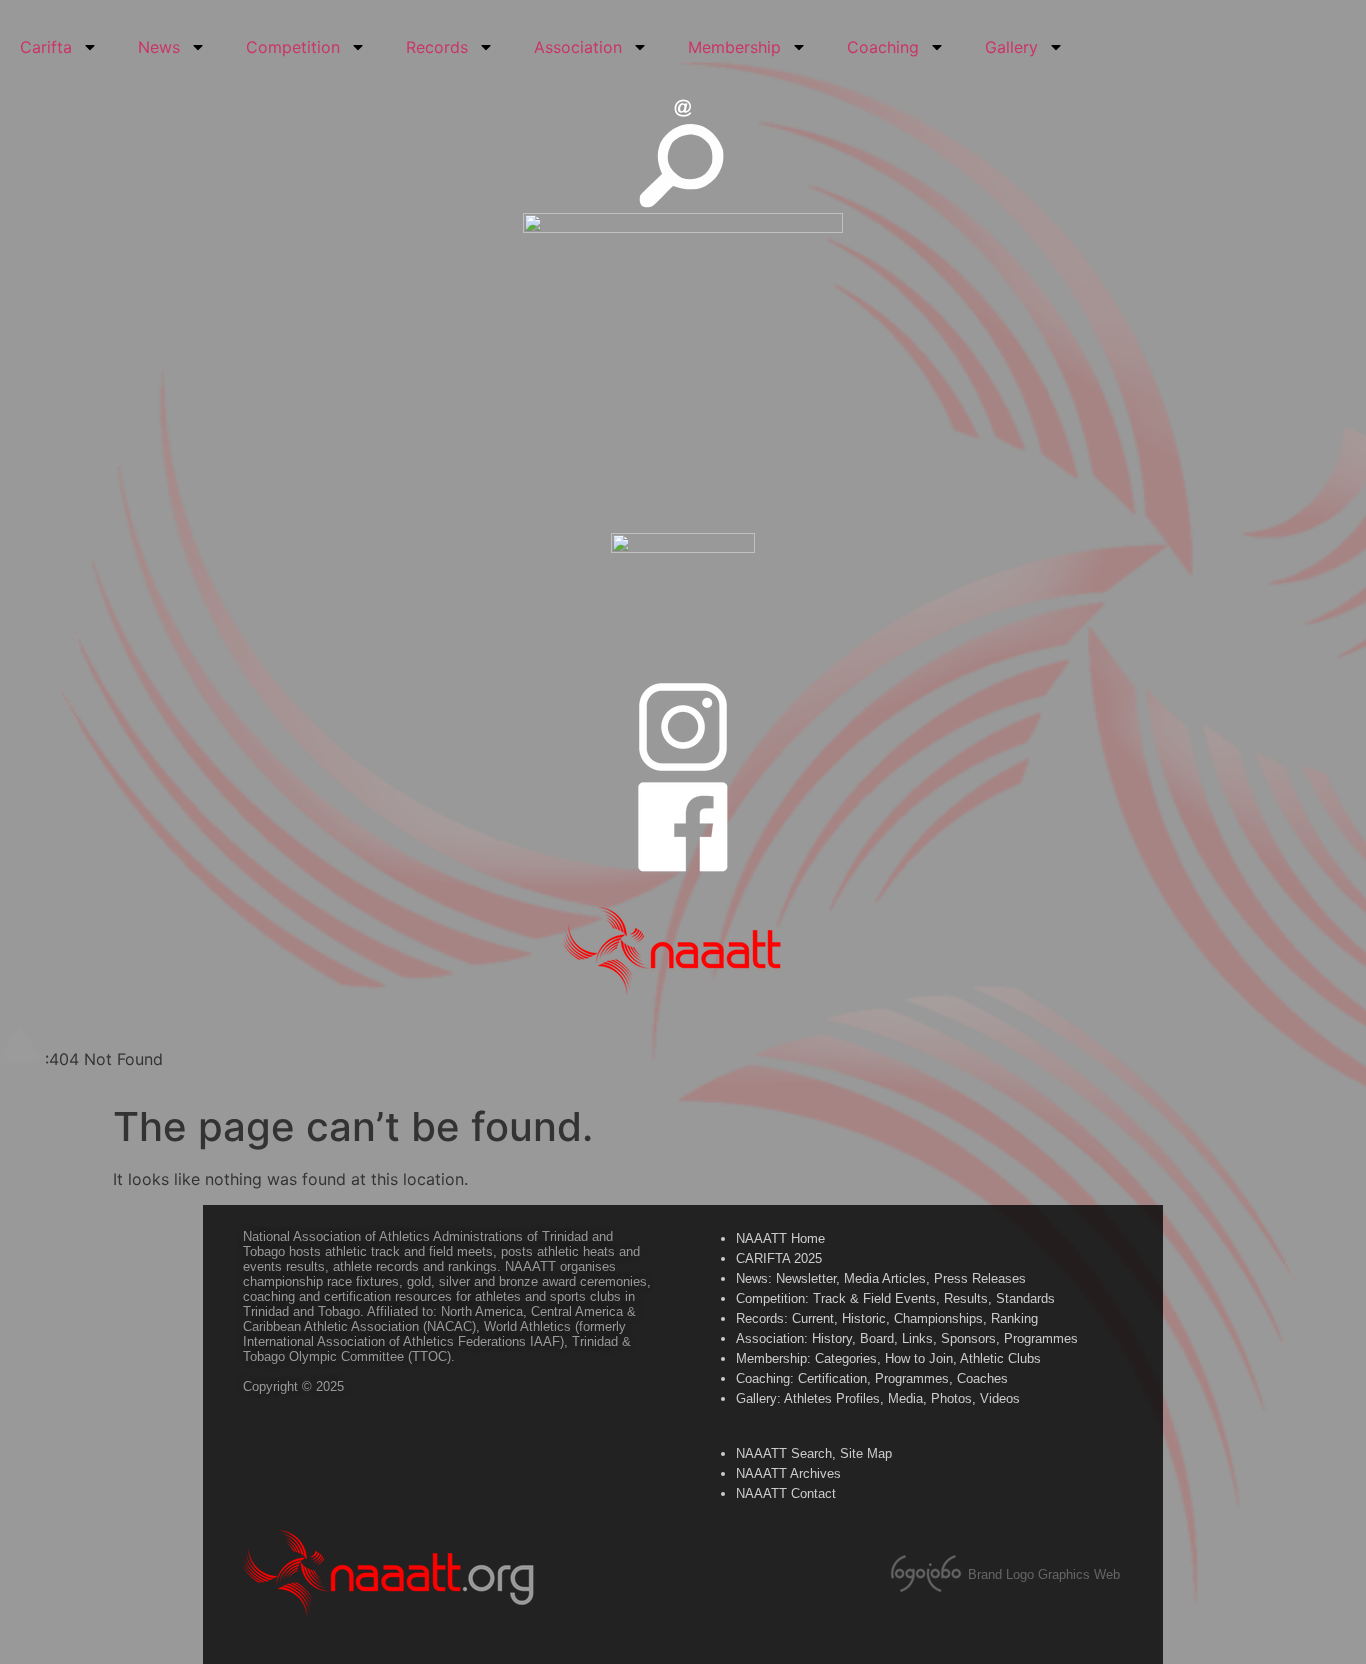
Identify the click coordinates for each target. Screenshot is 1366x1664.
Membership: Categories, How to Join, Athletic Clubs (888, 1358)
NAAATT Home (780, 1238)
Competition (293, 47)
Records (437, 47)
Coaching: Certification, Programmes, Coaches (872, 1378)
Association (578, 47)
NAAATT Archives (788, 1473)
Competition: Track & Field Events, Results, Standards (895, 1298)
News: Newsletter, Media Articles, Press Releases (881, 1278)
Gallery (1011, 47)
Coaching (883, 47)
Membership (734, 47)
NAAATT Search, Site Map (814, 1453)
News (159, 47)
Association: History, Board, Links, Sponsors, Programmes (907, 1338)
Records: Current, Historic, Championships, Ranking (887, 1318)
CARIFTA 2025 (779, 1258)
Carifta (46, 47)
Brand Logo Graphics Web (1044, 1574)
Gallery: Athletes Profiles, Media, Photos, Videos (878, 1398)
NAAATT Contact (786, 1493)
